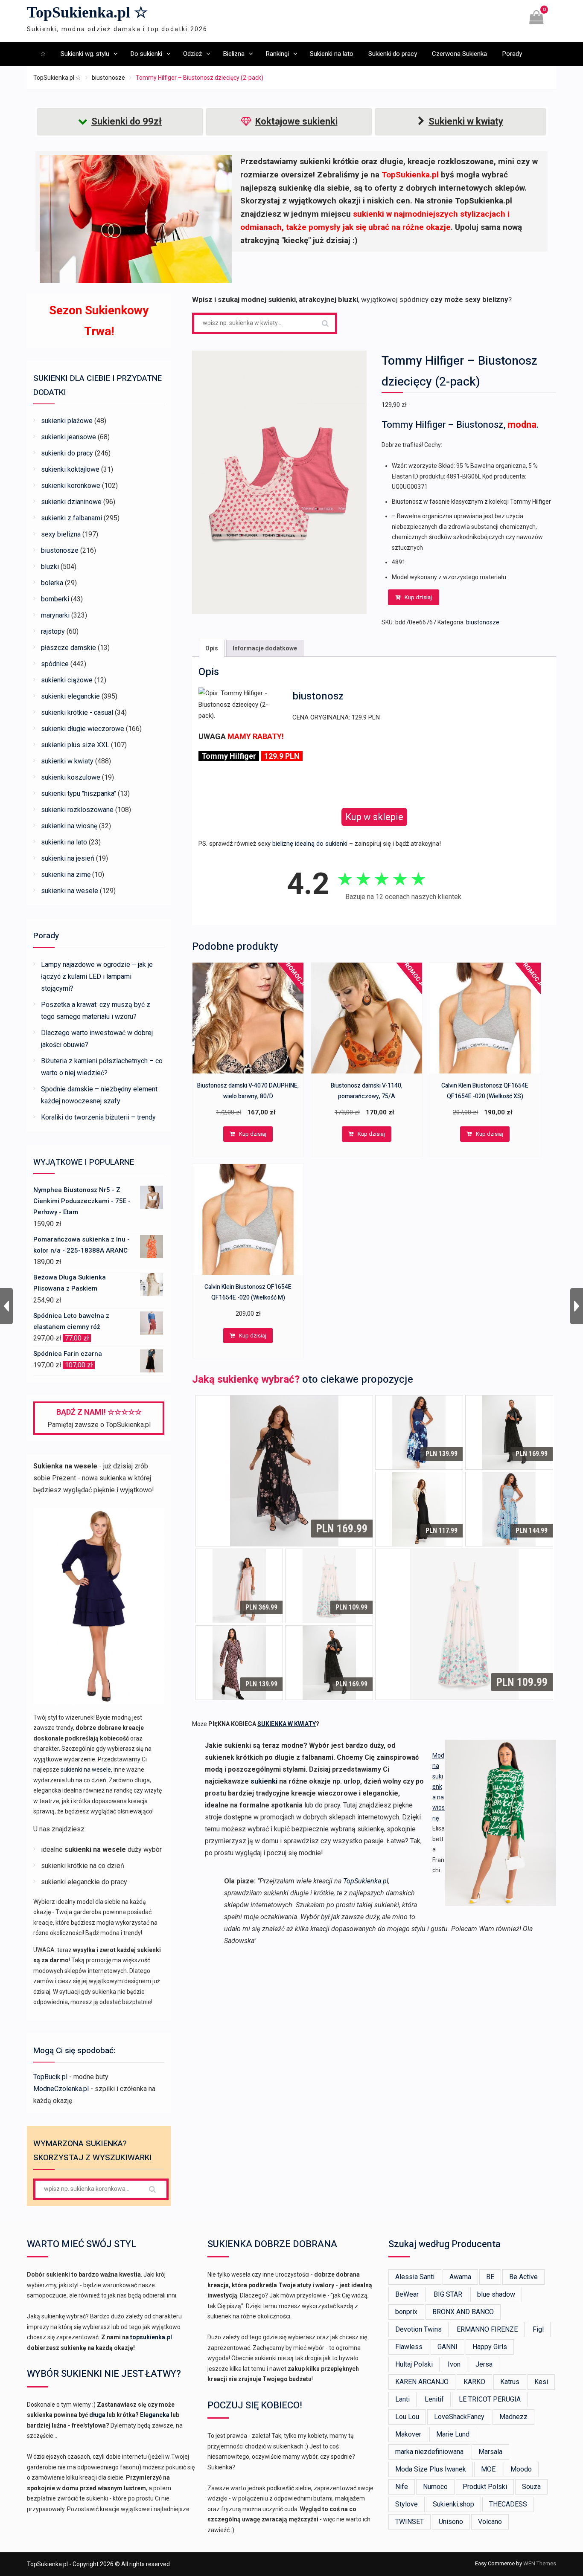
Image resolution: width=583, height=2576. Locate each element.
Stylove (407, 2504)
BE (490, 2277)
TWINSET (410, 2522)
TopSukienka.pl (366, 1881)
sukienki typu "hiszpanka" (79, 793)
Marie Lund (453, 2434)
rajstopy (53, 631)
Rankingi (277, 54)
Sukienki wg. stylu (85, 54)
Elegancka (155, 2415)
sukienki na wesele (70, 891)
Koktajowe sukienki (296, 121)
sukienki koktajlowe (70, 469)
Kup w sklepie (374, 817)
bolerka (52, 583)
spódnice (55, 664)
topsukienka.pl (151, 2337)
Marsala (490, 2452)
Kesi (541, 2382)
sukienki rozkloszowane (77, 810)
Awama (460, 2277)
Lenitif (434, 2399)
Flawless (409, 2347)
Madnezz (513, 2417)
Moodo (521, 2469)
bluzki (50, 567)
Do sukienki (146, 54)
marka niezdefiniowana (429, 2452)
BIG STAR (448, 2294)
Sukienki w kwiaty (466, 121)
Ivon (454, 2364)
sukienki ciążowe (67, 680)
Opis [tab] (212, 648)
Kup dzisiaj (418, 597)
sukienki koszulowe (71, 777)
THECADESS (508, 2504)
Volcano (490, 2522)
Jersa (484, 2364)
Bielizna (234, 54)
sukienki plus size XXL (75, 745)
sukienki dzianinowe (71, 502)
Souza (531, 2487)
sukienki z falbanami (71, 518)
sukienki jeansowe (69, 437)
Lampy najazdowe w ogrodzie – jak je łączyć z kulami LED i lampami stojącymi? (97, 976)
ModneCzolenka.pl (61, 2089)
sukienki (264, 1781)
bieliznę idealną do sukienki (310, 844)
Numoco (435, 2487)
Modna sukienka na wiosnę (439, 1787)
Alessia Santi (415, 2277)
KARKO (474, 2382)
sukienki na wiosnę (69, 826)
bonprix (406, 2312)
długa (97, 2415)
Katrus (510, 2382)
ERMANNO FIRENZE (487, 2329)
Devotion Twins (418, 2329)
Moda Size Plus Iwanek (431, 2469)
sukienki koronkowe (71, 486)
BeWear (407, 2294)
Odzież (192, 54)
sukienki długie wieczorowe (83, 729)
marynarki (55, 615)
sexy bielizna (61, 534)
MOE (488, 2469)
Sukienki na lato (332, 54)
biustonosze (108, 78)
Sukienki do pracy (393, 54)
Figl (538, 2329)
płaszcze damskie (69, 648)
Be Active (523, 2277)
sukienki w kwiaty (67, 761)
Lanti (402, 2399)
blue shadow (496, 2294)
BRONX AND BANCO (463, 2312)
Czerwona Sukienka (459, 54)
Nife (402, 2487)
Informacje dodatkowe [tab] (265, 648)
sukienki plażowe (67, 421)
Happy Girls (490, 2347)
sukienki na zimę (66, 875)
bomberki (55, 599)
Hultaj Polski (414, 2364)
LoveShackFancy (459, 2417)
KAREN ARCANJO (422, 2382)
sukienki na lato (64, 842)
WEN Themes (540, 2563)
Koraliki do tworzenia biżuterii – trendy (98, 1117)
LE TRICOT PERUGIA (490, 2399)
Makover (408, 2434)
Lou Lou (407, 2417)
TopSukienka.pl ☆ (87, 12)
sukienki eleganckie (70, 696)
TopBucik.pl (50, 2077)
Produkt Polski (485, 2487)
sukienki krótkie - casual (77, 712)
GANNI (447, 2347)
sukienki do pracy (67, 453)
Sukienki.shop (453, 2504)
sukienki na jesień (68, 858)
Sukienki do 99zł (127, 121)
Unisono (451, 2522)
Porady (512, 54)
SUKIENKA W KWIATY (287, 1724)
